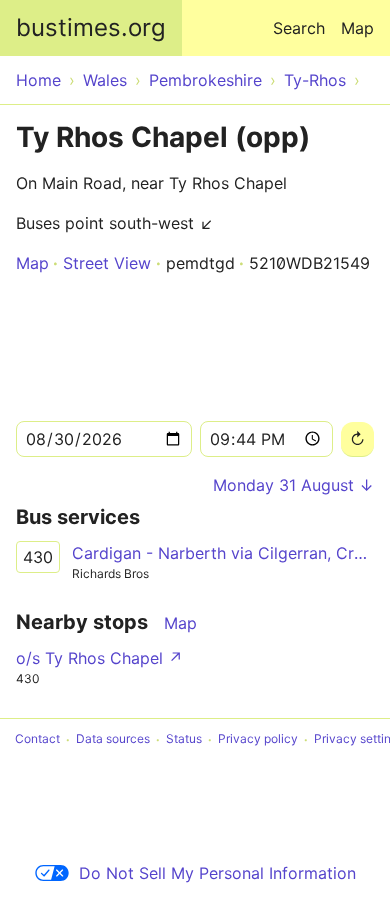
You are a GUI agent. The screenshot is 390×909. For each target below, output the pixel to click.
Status (184, 739)
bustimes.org (91, 27)
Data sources (113, 739)
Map (357, 28)
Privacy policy (258, 739)
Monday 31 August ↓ (293, 485)
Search (299, 28)
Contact (37, 739)
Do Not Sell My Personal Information (217, 873)
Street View (107, 263)
